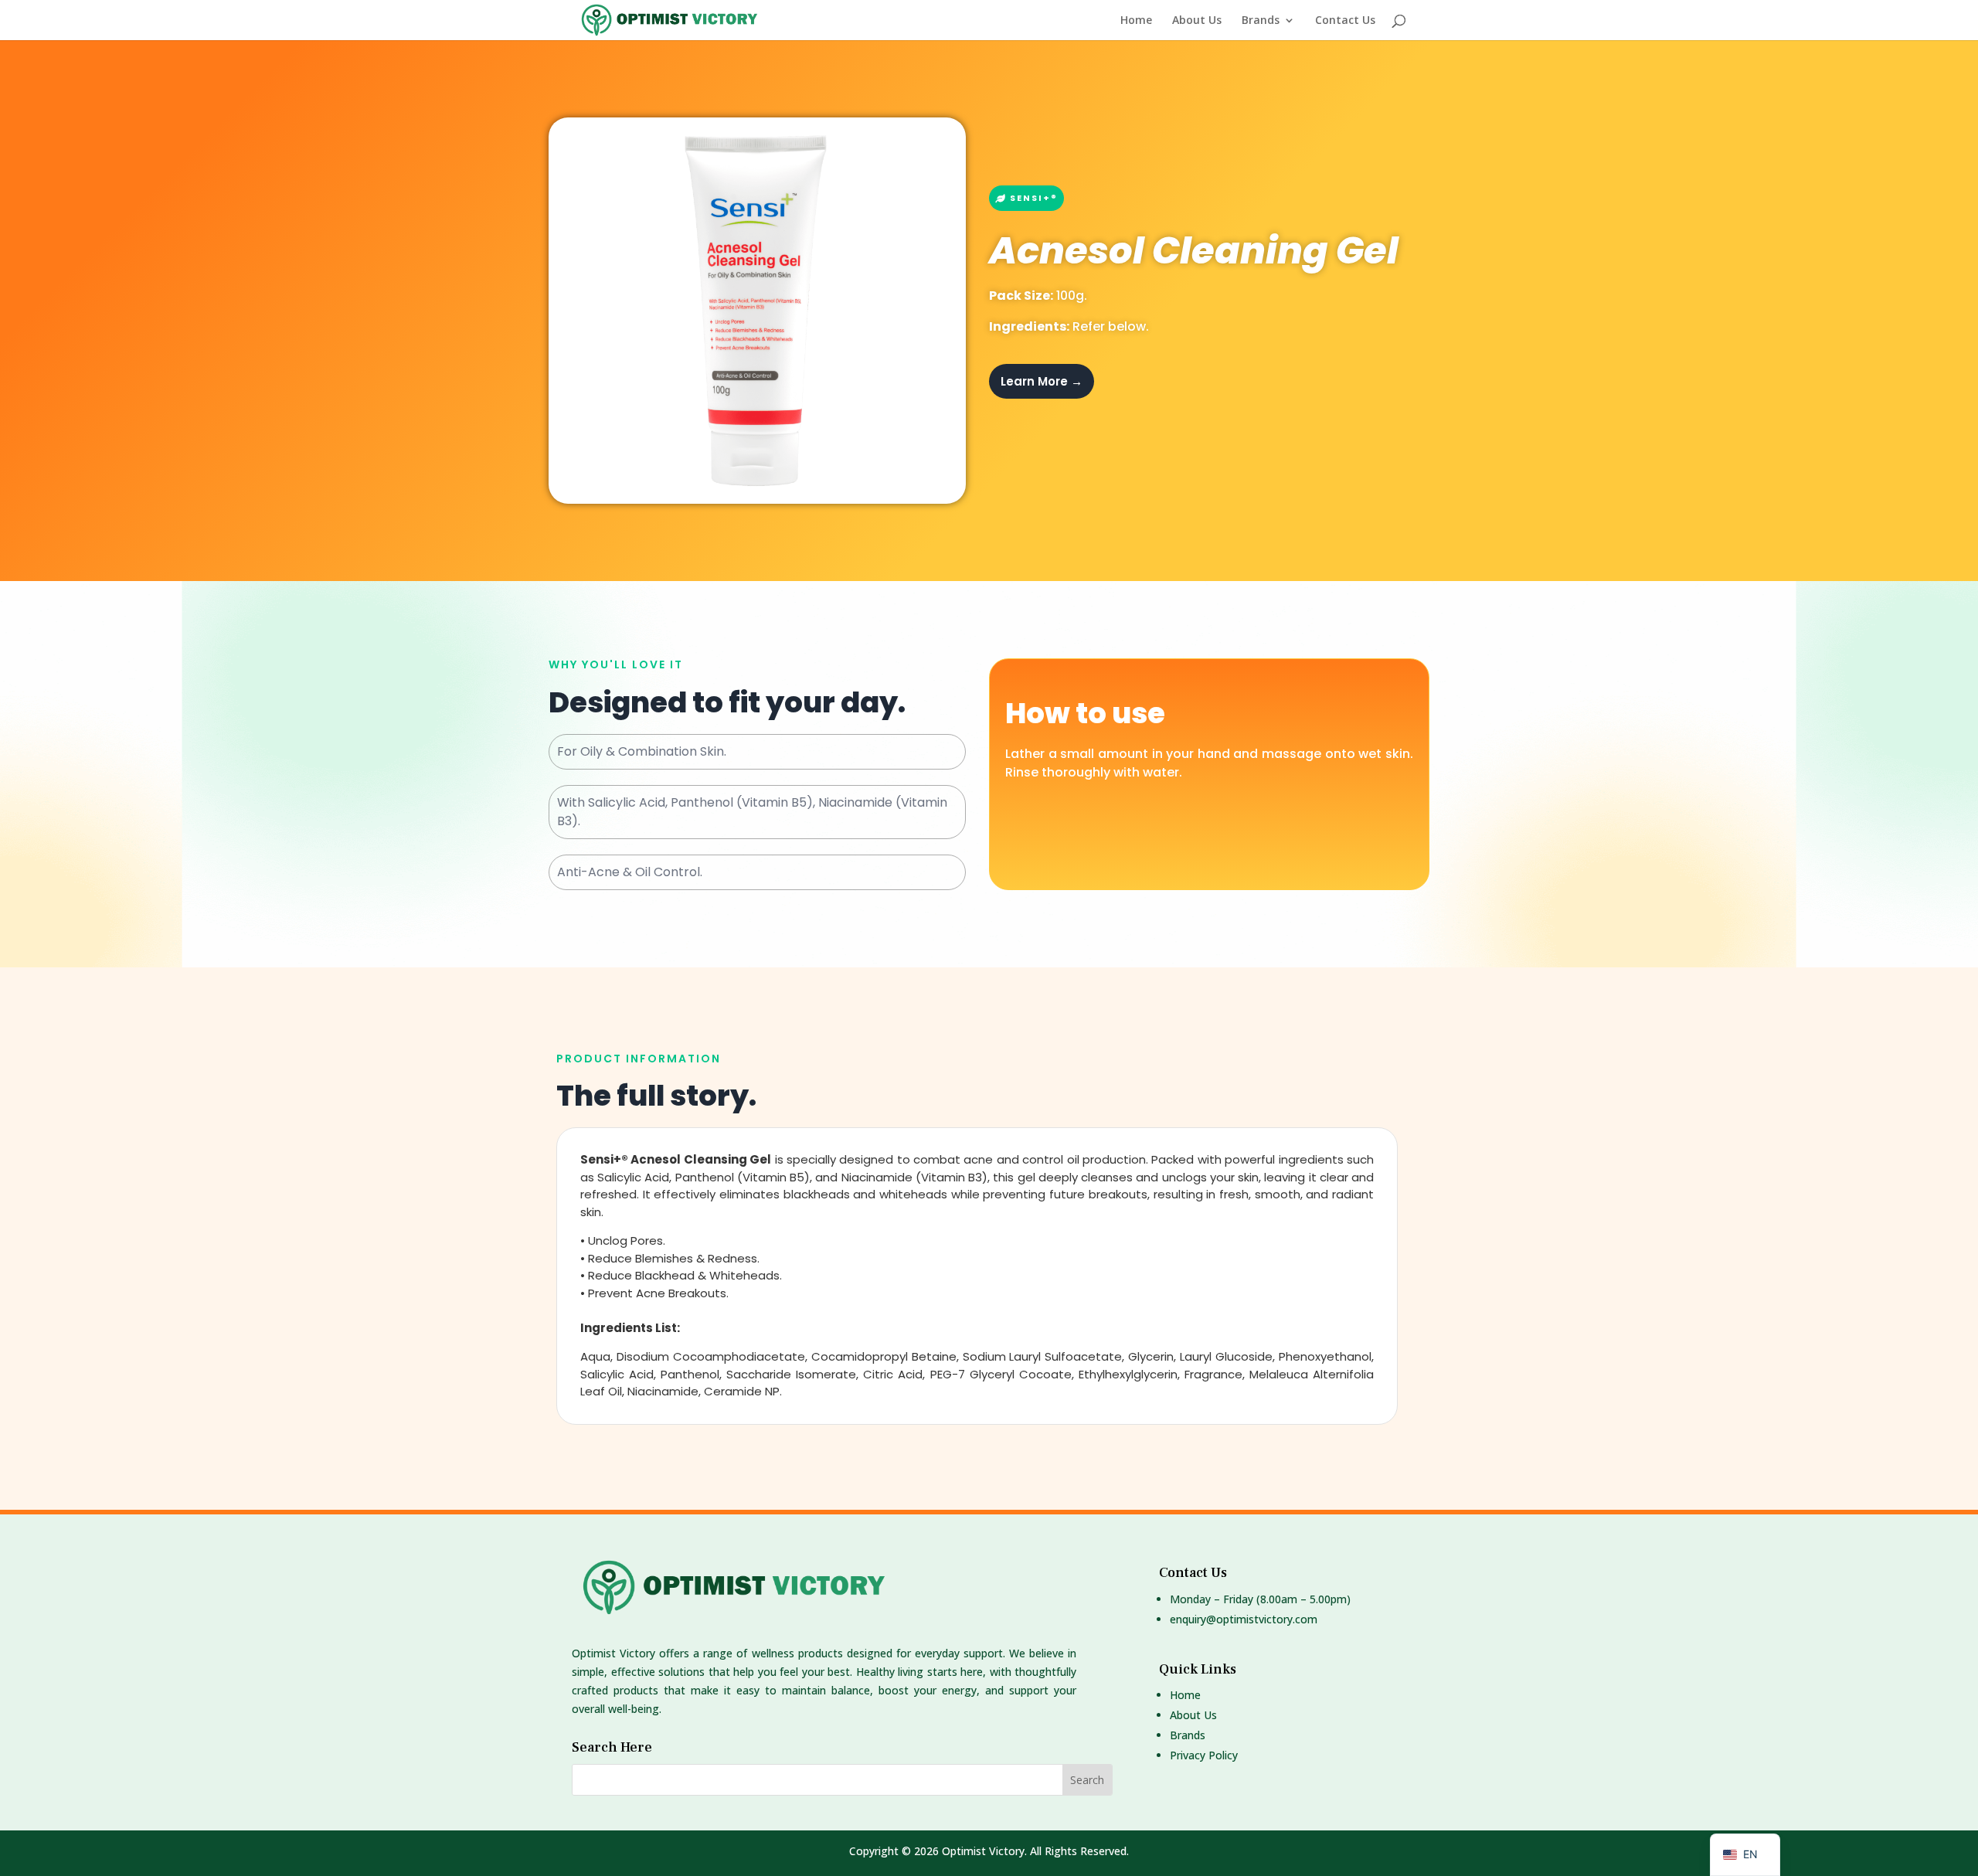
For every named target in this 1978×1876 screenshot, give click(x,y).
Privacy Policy (1204, 1755)
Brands (1261, 21)
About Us (1197, 21)
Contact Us (1345, 21)
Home (1136, 21)
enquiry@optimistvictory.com (1244, 1619)
